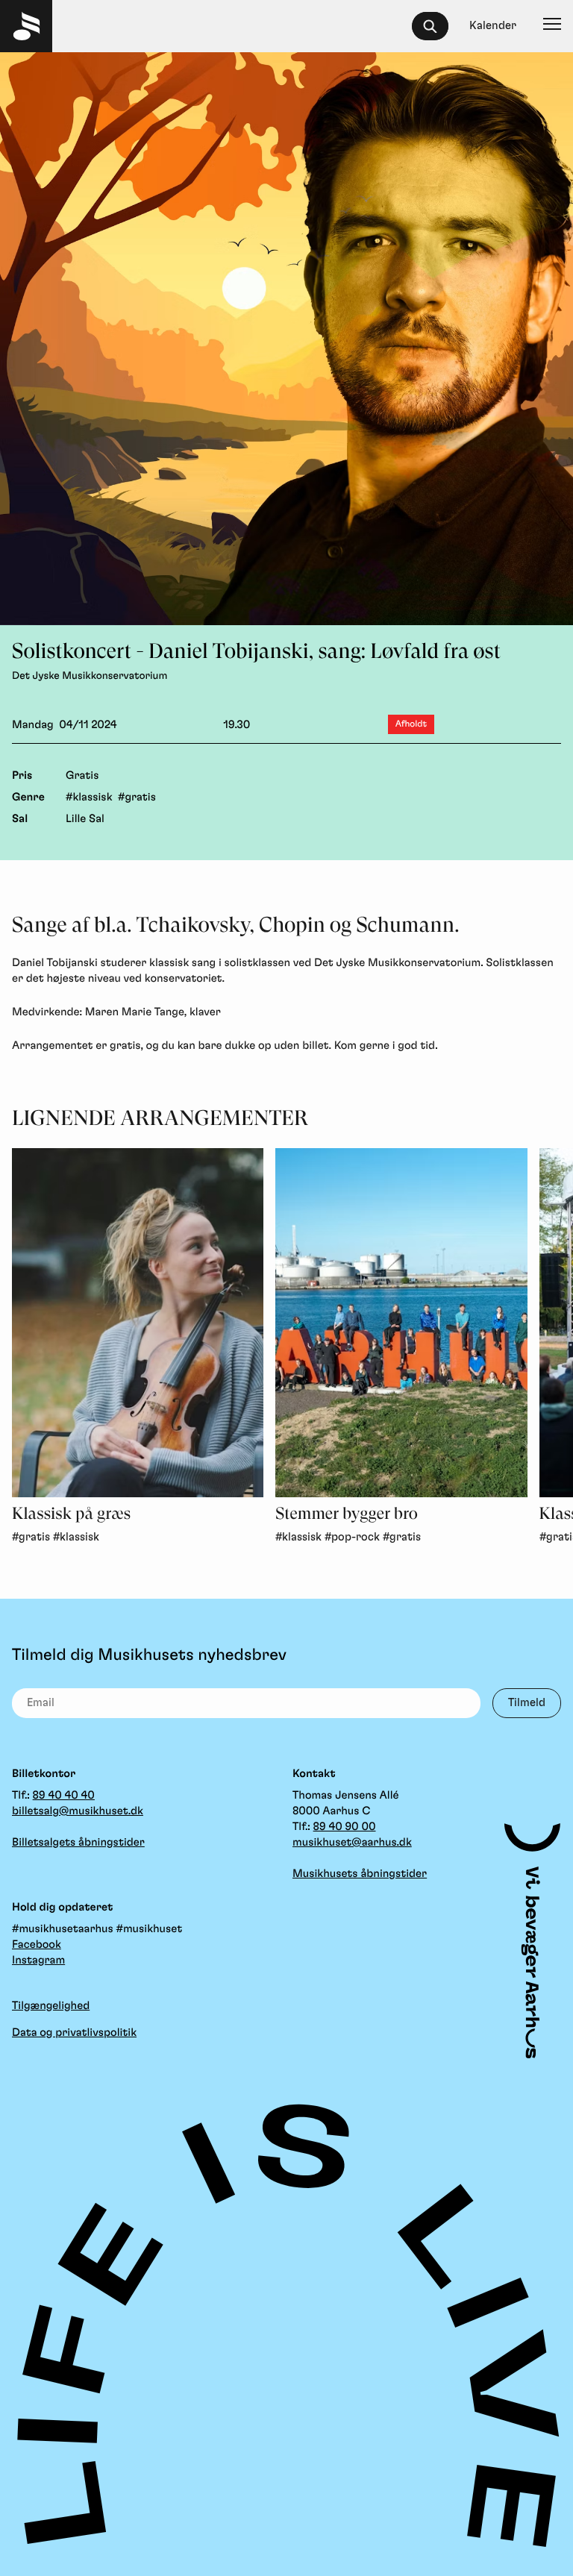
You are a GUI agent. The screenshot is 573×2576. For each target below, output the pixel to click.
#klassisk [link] (76, 1537)
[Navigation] (552, 26)
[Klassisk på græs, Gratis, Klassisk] (138, 1323)
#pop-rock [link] (352, 1537)
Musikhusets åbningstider (360, 1874)
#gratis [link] (31, 1537)
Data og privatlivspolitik (74, 2033)
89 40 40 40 (64, 1795)
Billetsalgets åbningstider (78, 1842)
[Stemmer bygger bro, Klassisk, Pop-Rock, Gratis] (401, 1323)
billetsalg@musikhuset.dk (78, 1811)
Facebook (37, 1944)
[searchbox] (437, 26)
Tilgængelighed (51, 2006)
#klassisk (89, 797)
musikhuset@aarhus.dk (352, 1842)
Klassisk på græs (71, 1514)
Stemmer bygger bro (347, 1514)
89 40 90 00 (345, 1827)
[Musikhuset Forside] (26, 26)
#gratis (137, 797)
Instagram (38, 1960)
